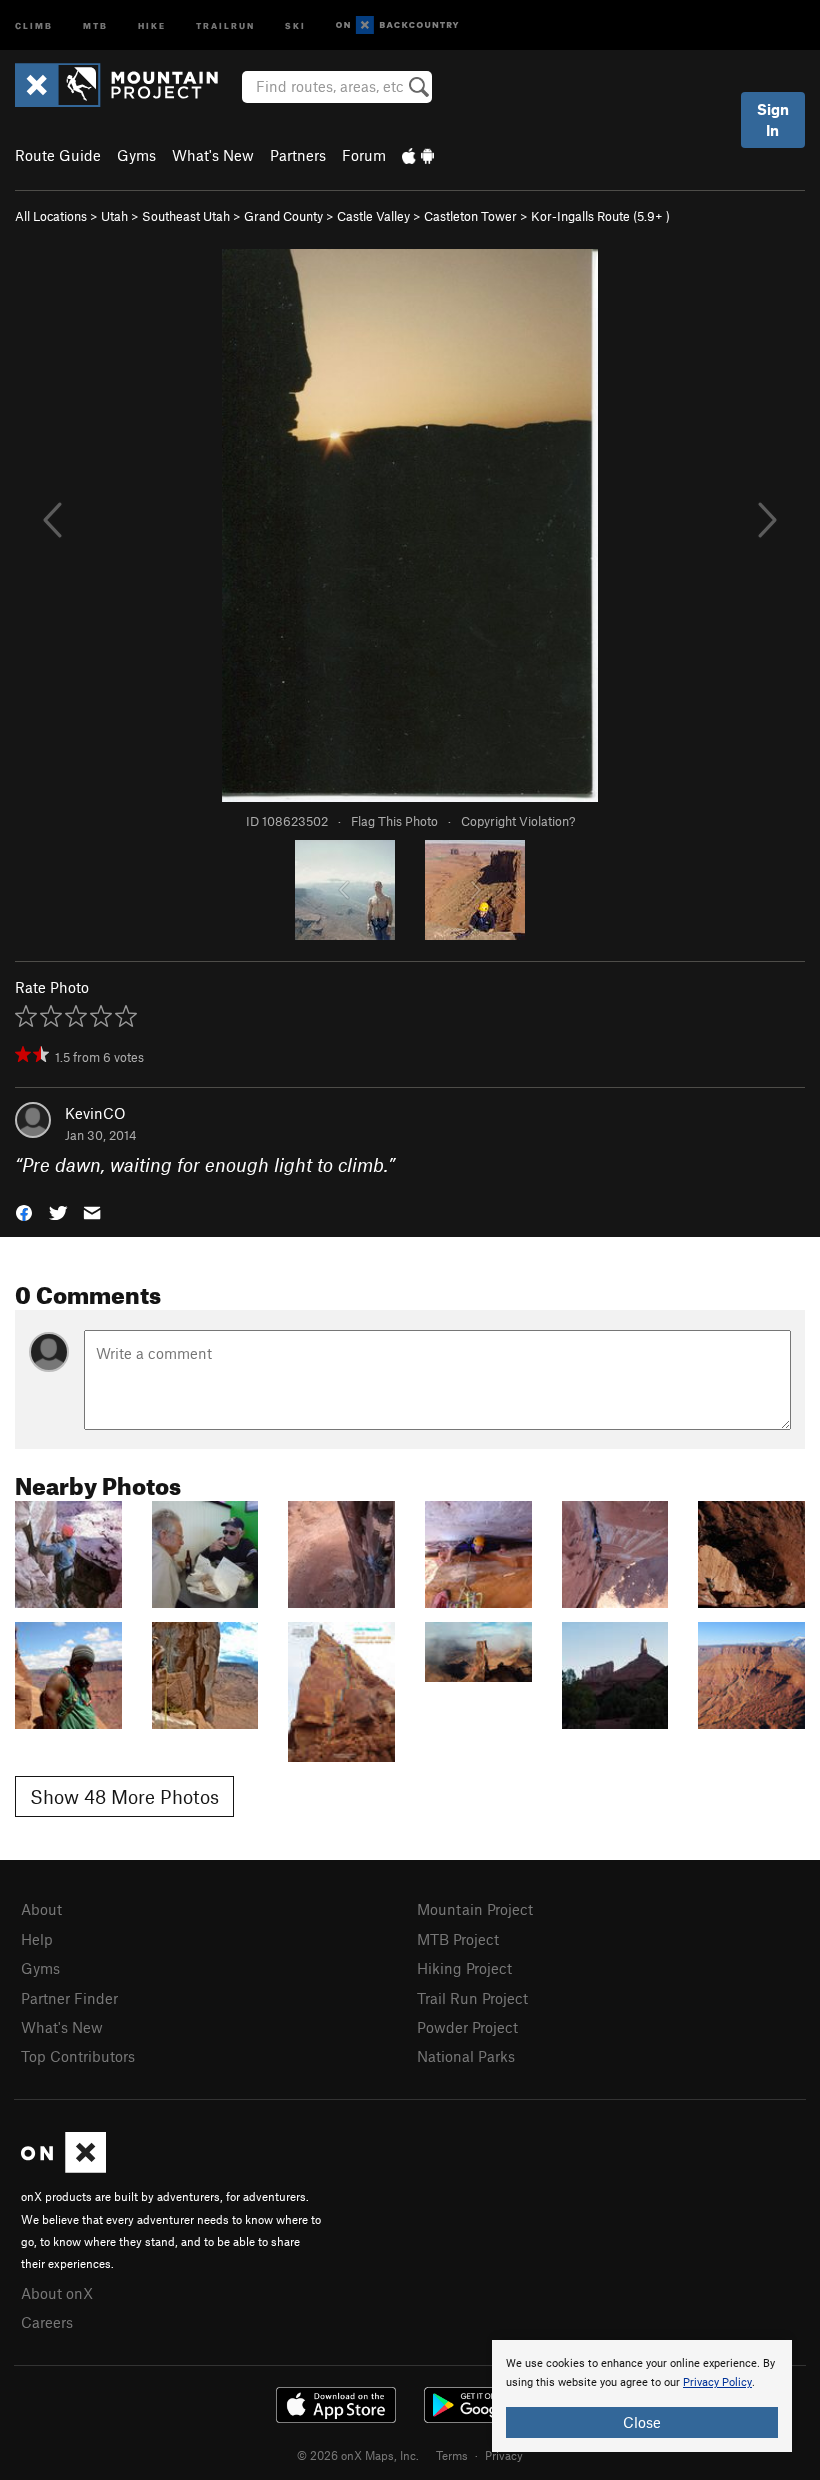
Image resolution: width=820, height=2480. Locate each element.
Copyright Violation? (518, 821)
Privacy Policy (717, 2382)
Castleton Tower (470, 216)
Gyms (136, 155)
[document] (642, 2396)
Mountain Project (475, 1909)
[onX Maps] (63, 2167)
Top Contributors (78, 2056)
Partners (298, 155)
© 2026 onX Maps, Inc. (358, 2455)
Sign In (773, 119)
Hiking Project (464, 1968)
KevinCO (95, 1113)
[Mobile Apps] (418, 155)
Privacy (504, 2455)
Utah (114, 216)
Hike (152, 24)
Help (37, 1939)
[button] (24, 1211)
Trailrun (225, 24)
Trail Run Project (472, 1998)
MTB (95, 24)
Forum (364, 155)
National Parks (466, 2056)
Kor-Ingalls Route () (600, 216)
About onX (57, 2293)
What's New (213, 155)
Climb (34, 24)
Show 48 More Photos (124, 1796)
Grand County (283, 216)
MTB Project (458, 1939)
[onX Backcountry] (397, 25)
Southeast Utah (186, 216)
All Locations (51, 216)
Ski (295, 24)
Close (642, 2422)
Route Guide (58, 155)
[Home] (126, 85)
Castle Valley (373, 216)
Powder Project (467, 2027)
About (41, 1909)
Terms (452, 2455)
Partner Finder (69, 1998)
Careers (47, 2322)
